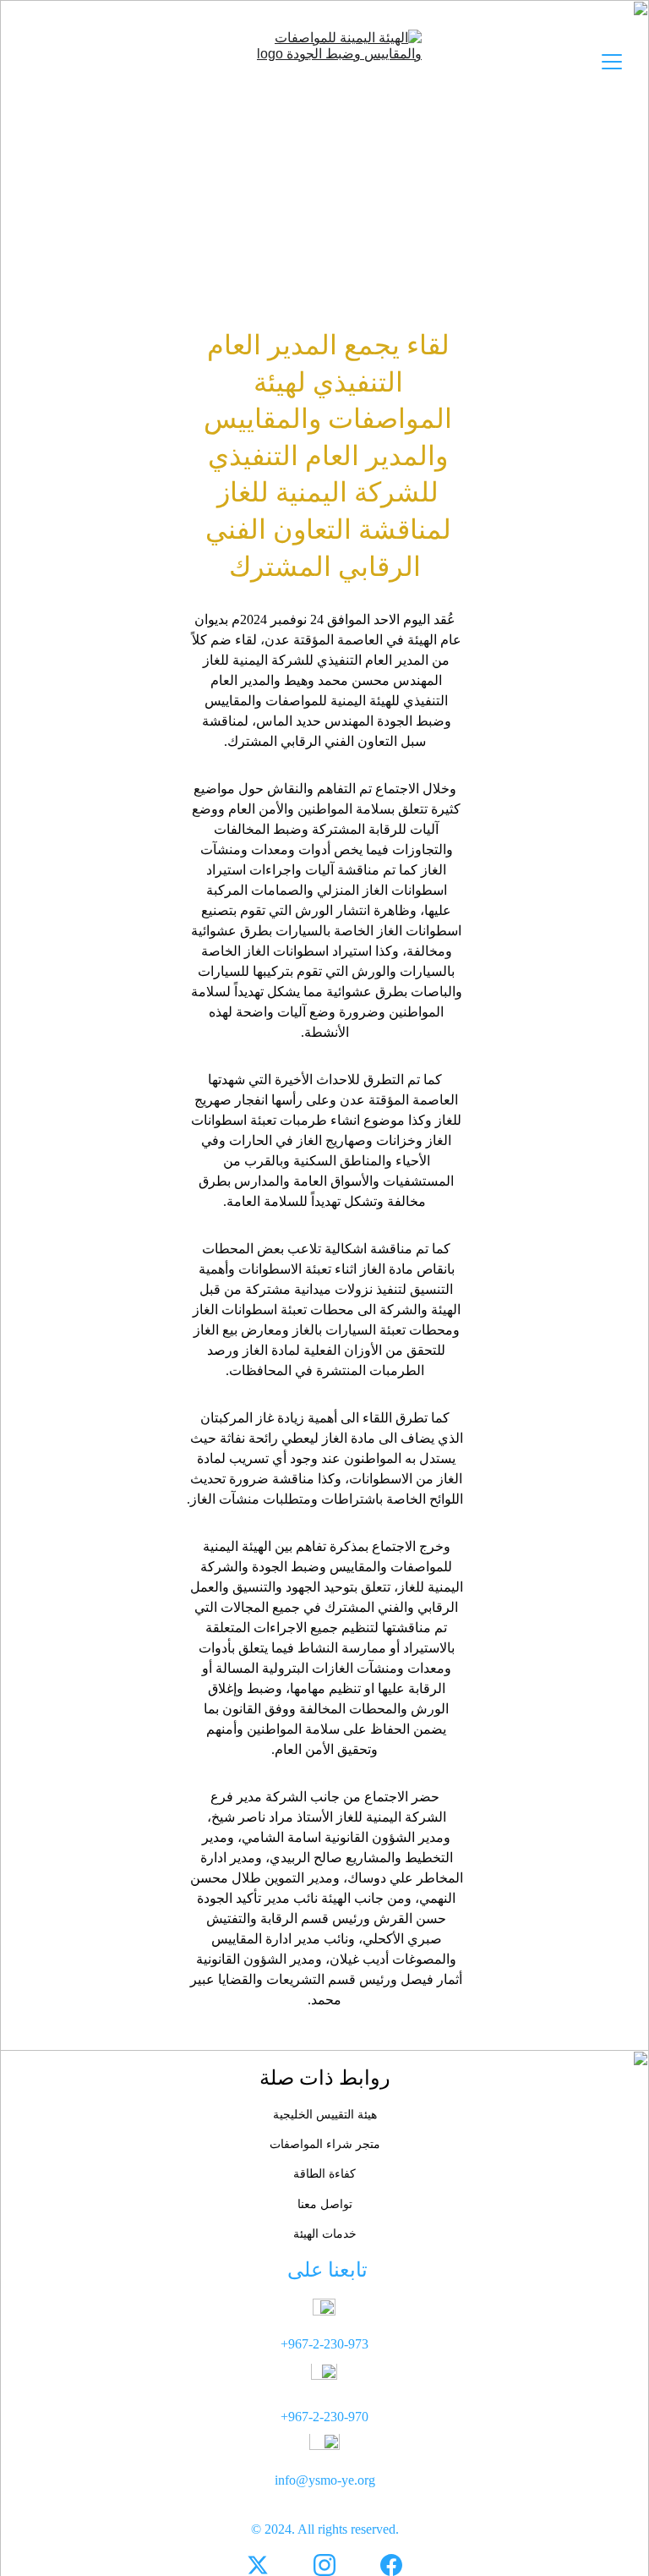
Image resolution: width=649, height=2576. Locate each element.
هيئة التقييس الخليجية (325, 2115)
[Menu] (612, 62)
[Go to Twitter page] (258, 2565)
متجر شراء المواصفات (325, 2144)
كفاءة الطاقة (324, 2174)
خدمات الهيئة (325, 2234)
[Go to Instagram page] (324, 2565)
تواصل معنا (325, 2204)
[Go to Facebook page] (391, 2565)
